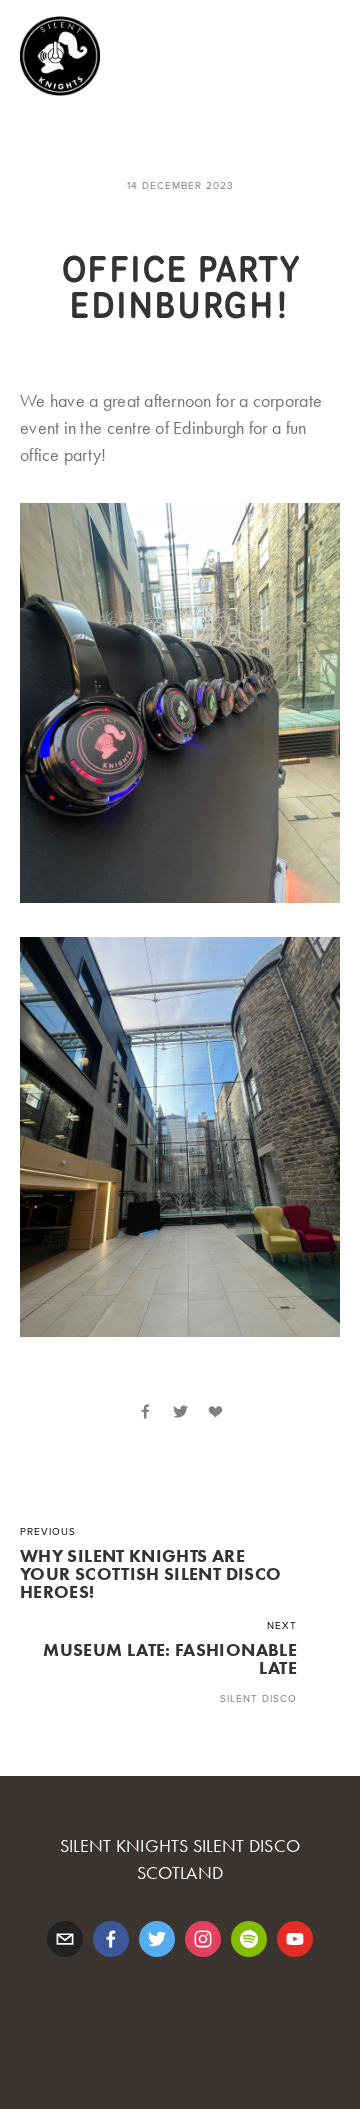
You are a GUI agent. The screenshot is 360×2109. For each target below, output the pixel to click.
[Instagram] (203, 1939)
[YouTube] (295, 1939)
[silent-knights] (249, 1939)
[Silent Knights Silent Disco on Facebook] (111, 1939)
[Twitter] (157, 1939)
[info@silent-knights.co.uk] (65, 1939)
